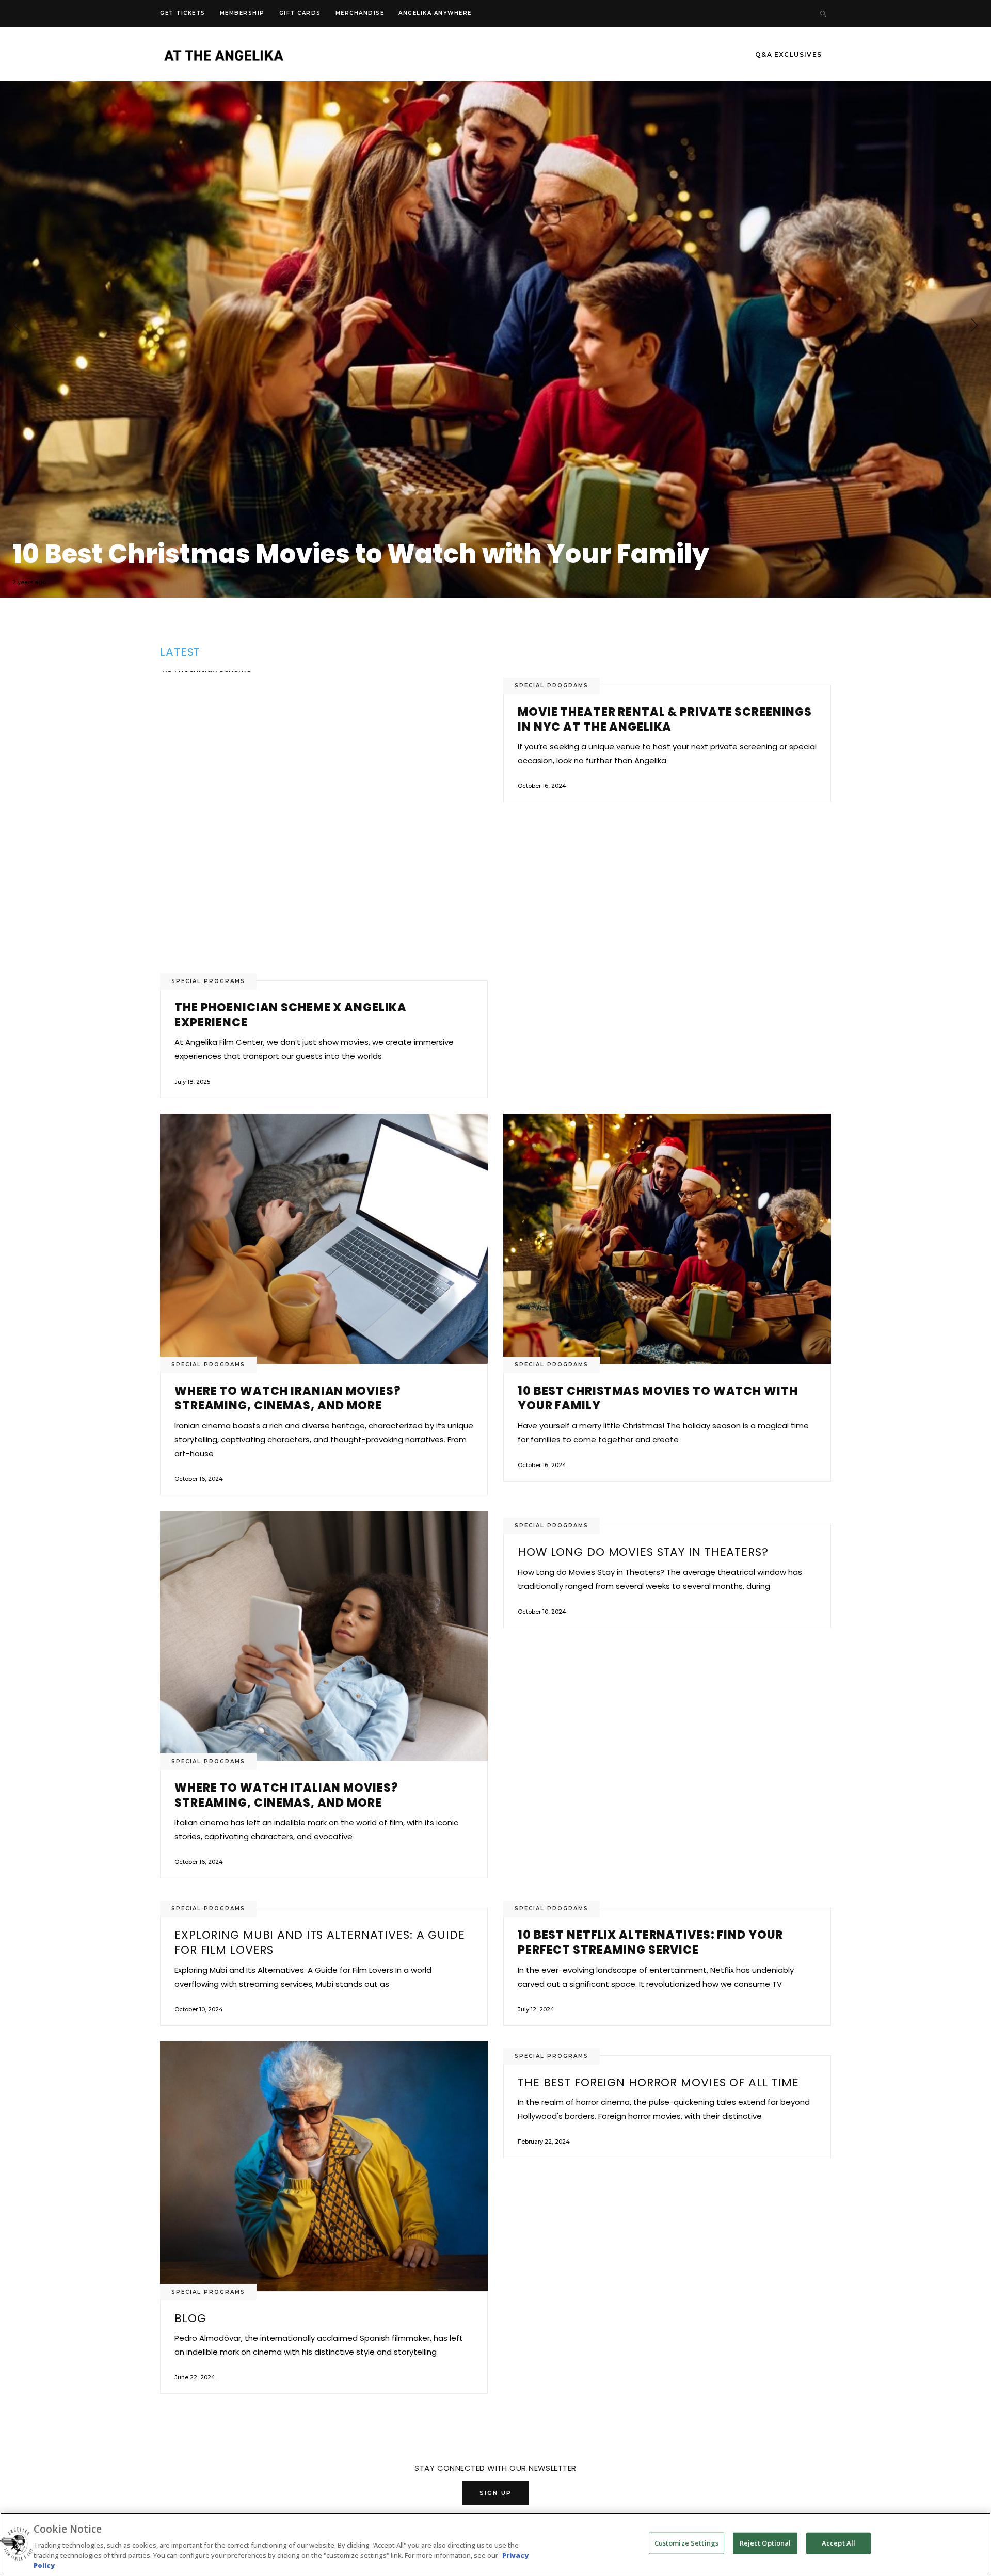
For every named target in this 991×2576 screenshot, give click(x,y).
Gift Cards (300, 13)
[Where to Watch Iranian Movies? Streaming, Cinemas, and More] (324, 1238)
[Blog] (324, 2166)
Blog (190, 2318)
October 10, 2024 (542, 1612)
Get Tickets (183, 13)
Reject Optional (765, 2543)
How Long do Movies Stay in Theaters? (643, 1552)
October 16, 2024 (542, 786)
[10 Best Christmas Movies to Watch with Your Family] (667, 1238)
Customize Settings (686, 2543)
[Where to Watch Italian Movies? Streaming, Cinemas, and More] (495, 325)
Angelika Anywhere (435, 13)
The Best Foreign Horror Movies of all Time (658, 2082)
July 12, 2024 (536, 2009)
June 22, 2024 (195, 2377)
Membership (242, 13)
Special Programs (208, 981)
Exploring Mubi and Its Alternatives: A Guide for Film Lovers (320, 1942)
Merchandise (360, 13)
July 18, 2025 (192, 1082)
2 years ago (29, 582)
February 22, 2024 (544, 2142)
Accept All (838, 2543)
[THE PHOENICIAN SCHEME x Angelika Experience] (324, 826)
